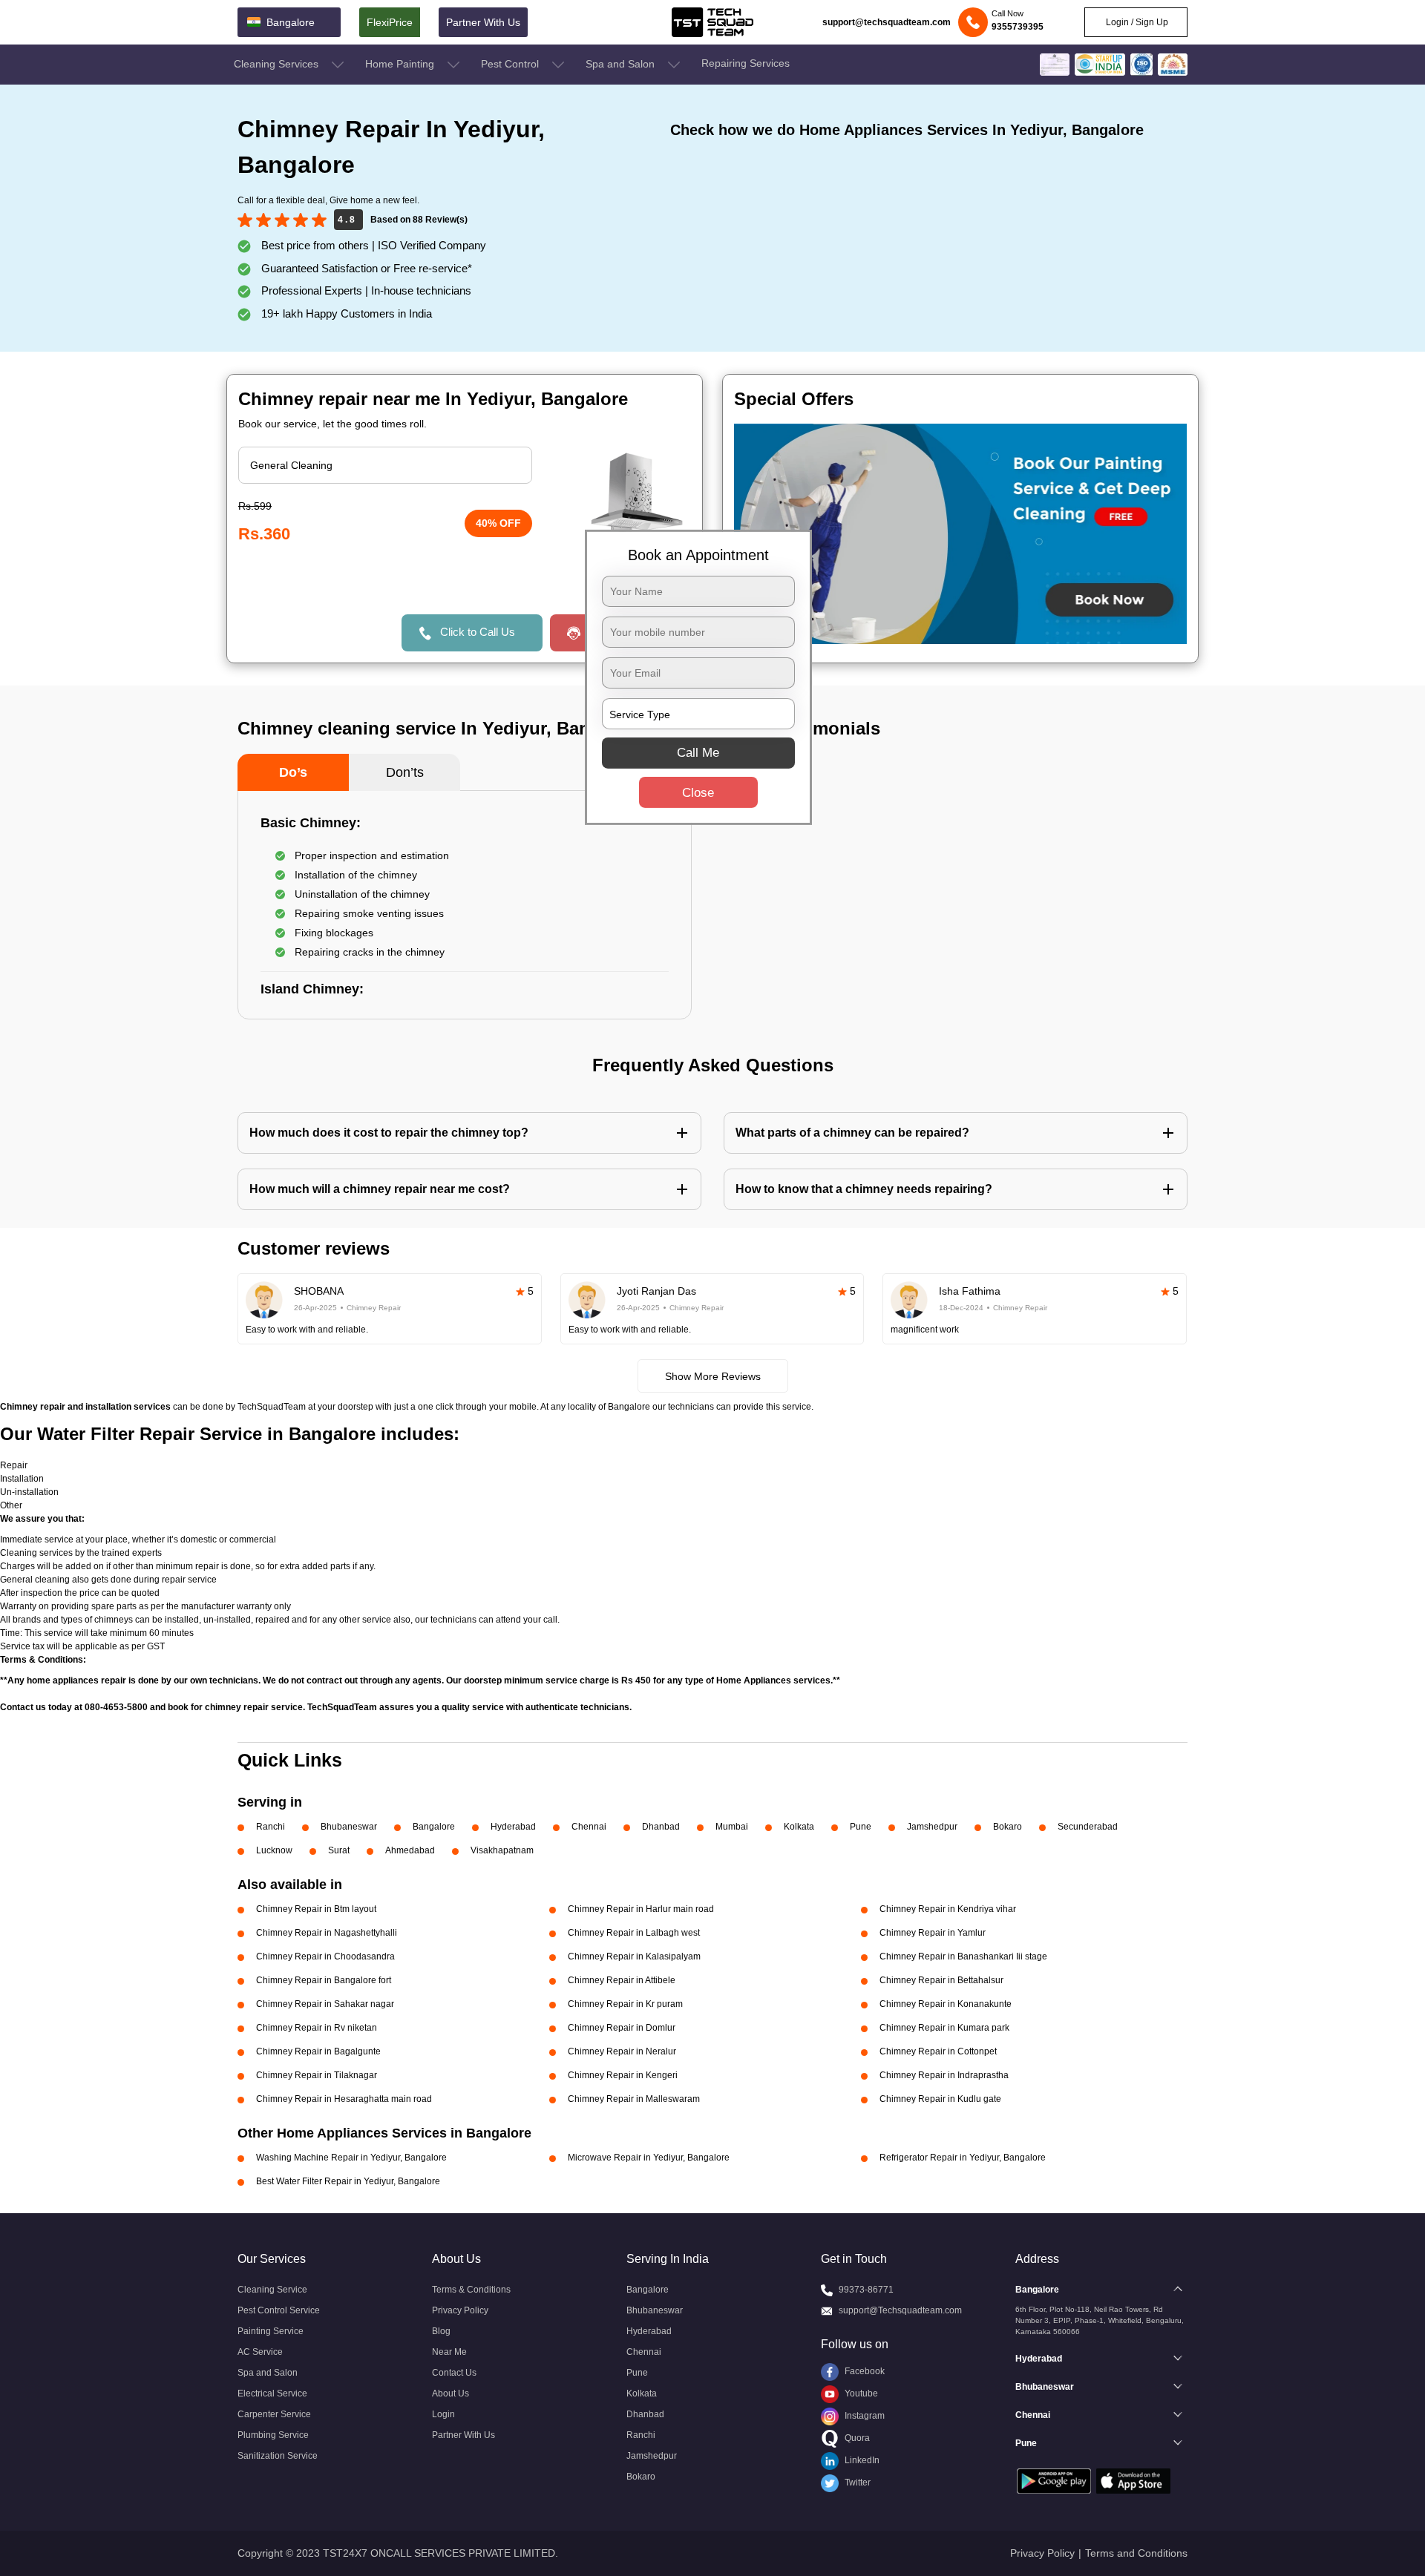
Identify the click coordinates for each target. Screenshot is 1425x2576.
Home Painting (401, 64)
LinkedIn (861, 2460)
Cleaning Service (272, 2290)
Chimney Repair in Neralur (622, 2051)
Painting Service (271, 2331)
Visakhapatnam (502, 1850)
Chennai (589, 1827)
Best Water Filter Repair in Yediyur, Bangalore (348, 2181)
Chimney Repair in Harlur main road (641, 1909)
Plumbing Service (273, 2435)
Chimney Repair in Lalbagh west (634, 1933)
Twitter (856, 2483)
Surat (339, 1850)
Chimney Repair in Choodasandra (325, 1956)
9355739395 (1018, 27)
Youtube (860, 2393)
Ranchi (271, 1827)
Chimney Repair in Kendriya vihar (948, 1909)
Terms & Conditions (471, 2290)
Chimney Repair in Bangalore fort (324, 1980)
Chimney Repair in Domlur (622, 2028)
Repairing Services (746, 63)
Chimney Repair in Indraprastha (944, 2075)
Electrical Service (272, 2393)
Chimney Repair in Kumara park (944, 2028)
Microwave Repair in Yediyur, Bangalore (649, 2158)
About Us (451, 2393)
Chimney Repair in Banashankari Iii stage (963, 1956)
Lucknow (274, 1850)
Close (698, 793)
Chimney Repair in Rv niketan (317, 2028)
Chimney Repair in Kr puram (625, 2004)
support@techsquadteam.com (887, 22)
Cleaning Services (278, 64)
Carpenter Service (274, 2414)
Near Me (449, 2352)
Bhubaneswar (349, 1827)
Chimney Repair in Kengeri (623, 2075)
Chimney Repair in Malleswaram (634, 2099)
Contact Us (454, 2373)
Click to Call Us (478, 632)
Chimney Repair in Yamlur (933, 1933)
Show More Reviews (713, 1376)
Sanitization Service (278, 2456)
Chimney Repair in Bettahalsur (941, 1980)
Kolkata (799, 1827)
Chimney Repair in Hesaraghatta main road (344, 2099)
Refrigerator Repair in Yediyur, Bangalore (963, 2158)
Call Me (698, 753)
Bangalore (434, 1827)
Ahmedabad (410, 1850)
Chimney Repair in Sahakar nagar (325, 2004)
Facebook (864, 2371)
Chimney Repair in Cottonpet (938, 2051)
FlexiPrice (390, 22)
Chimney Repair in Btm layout (316, 1909)
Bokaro (1008, 1827)
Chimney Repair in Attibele (622, 1980)
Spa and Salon (622, 64)
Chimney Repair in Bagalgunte (318, 2051)
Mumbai (732, 1827)
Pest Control (511, 64)
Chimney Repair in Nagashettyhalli (327, 1933)
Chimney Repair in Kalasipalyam (634, 1956)
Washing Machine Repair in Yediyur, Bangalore (351, 2158)
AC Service (260, 2352)
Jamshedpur (932, 1827)
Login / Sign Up (1136, 22)
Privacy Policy (460, 2310)
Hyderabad (513, 1827)
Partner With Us (483, 22)
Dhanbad (661, 1827)
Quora (856, 2438)
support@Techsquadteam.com (900, 2310)
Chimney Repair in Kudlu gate (940, 2099)
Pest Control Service (279, 2310)
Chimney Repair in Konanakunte (946, 2004)
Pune (861, 1827)
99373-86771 (866, 2290)
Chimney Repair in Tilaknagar (317, 2075)
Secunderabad (1088, 1827)
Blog (441, 2331)
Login (443, 2414)
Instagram (864, 2416)
